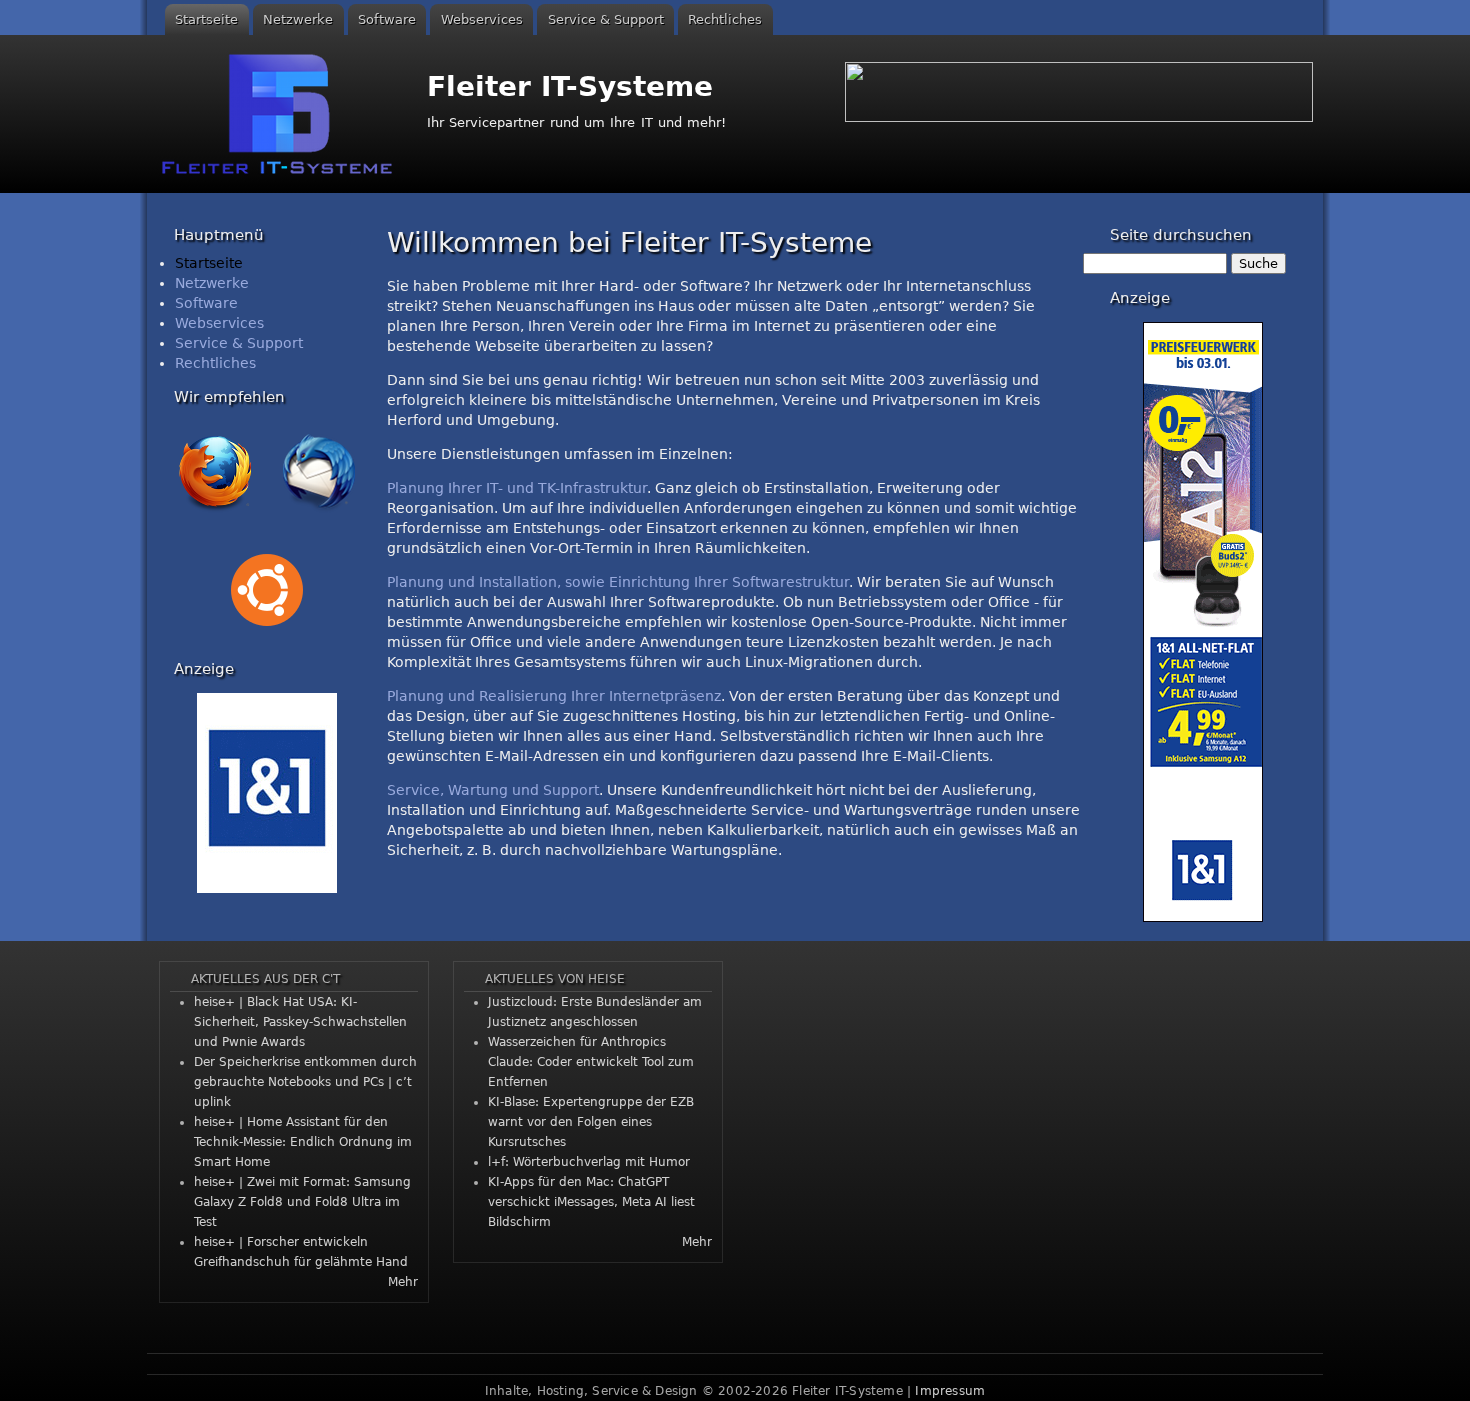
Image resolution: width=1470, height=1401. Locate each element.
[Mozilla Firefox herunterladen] (215, 516)
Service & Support (606, 19)
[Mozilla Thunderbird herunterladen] (319, 516)
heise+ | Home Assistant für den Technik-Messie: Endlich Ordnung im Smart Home (303, 1142)
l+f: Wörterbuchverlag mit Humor (589, 1162)
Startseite (206, 19)
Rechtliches (725, 19)
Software (387, 19)
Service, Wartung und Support (493, 790)
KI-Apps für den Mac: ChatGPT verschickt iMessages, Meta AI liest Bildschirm (591, 1202)
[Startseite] (279, 114)
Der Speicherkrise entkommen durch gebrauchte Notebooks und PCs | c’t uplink (305, 1082)
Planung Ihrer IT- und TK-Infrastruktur (517, 488)
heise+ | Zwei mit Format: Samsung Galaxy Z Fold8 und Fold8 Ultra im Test (302, 1202)
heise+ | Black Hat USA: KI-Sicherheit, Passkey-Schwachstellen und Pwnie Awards (300, 1022)
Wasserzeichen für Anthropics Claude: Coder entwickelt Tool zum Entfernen (591, 1062)
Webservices (482, 19)
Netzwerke (298, 19)
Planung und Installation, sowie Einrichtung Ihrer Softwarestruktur (618, 582)
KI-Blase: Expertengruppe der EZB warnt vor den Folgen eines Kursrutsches (591, 1122)
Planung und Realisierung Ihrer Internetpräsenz (554, 696)
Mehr (403, 1282)
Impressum (950, 1391)
